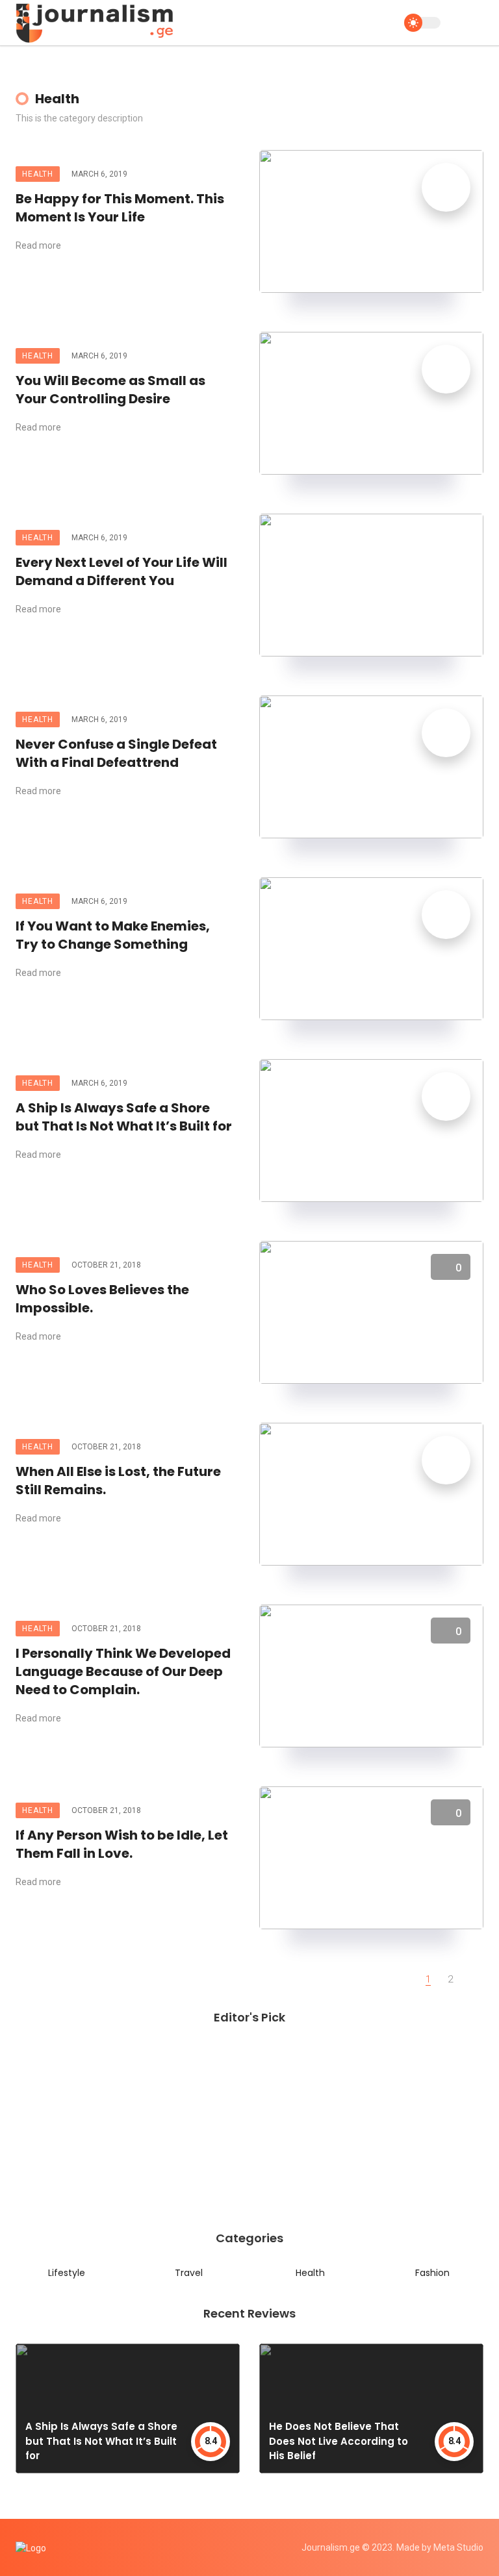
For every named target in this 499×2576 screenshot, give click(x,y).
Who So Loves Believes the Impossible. (102, 1299)
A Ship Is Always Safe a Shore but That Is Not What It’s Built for (124, 1117)
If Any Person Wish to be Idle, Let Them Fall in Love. (122, 1844)
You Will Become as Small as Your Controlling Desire (110, 390)
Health (38, 174)
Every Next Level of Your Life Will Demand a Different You (122, 571)
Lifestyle (67, 2273)
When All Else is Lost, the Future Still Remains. (118, 1481)
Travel (189, 2273)
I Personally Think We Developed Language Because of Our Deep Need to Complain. (123, 1671)
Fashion (432, 2273)
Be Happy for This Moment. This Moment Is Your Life (120, 208)
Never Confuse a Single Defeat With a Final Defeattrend (116, 753)
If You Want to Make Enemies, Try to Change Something (113, 935)
